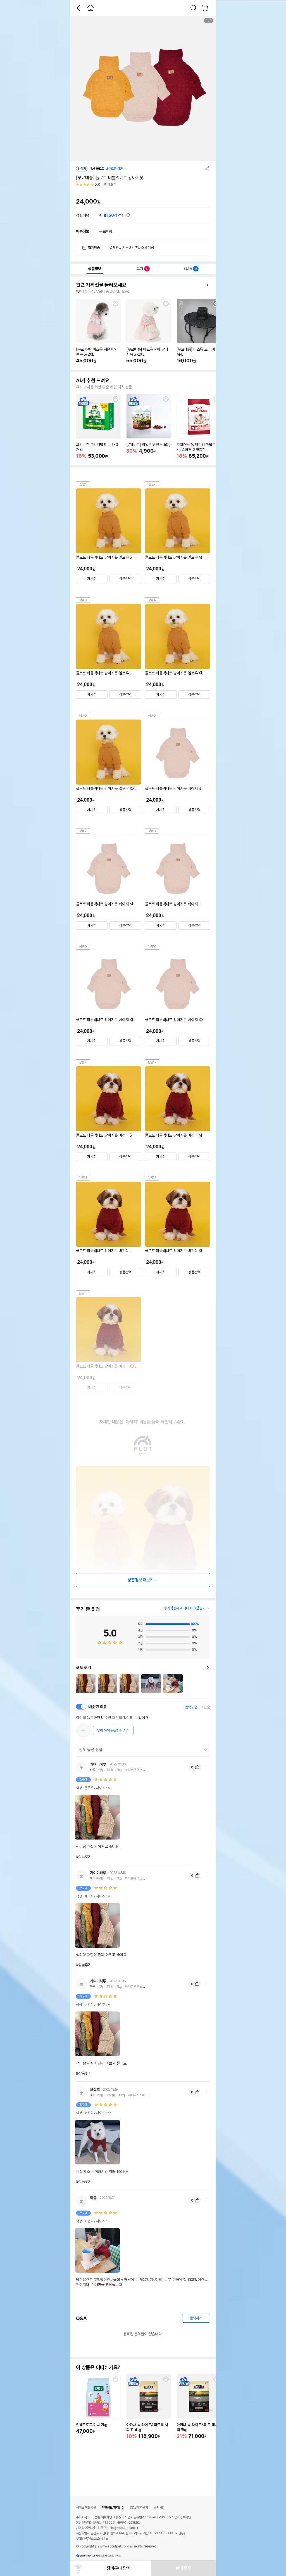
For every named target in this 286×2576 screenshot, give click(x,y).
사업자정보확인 (181, 2517)
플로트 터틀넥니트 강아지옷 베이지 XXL (175, 1020)
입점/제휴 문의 (139, 2507)
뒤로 (78, 8)
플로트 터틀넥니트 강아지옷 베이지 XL (105, 1020)
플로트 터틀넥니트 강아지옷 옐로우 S (104, 557)
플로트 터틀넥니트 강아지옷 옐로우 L (104, 673)
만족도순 (191, 1707)
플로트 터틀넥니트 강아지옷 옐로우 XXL (106, 788)
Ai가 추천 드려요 (93, 381)
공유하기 (207, 169)
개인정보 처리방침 (113, 2507)
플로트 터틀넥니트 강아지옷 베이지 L (173, 904)
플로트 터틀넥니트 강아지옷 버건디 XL (174, 1251)
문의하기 (196, 2318)
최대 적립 (113, 215)
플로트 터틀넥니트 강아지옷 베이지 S (173, 788)
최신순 (206, 1707)
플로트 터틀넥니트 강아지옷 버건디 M (173, 1135)
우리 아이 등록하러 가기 (113, 1731)
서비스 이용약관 (86, 2507)
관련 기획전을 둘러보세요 (101, 285)
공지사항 (159, 2507)
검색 (194, 8)
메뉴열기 (206, 1767)
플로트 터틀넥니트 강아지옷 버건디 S (104, 1135)
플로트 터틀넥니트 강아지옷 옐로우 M (173, 557)
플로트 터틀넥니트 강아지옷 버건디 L (104, 1251)
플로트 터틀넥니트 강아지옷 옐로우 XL (174, 673)
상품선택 (125, 579)
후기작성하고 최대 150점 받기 (185, 1608)
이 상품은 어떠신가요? (98, 2367)
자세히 (92, 579)
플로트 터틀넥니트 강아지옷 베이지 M (104, 904)
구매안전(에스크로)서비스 (92, 2539)
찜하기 (116, 304)
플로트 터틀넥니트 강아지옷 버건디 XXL (106, 1366)
